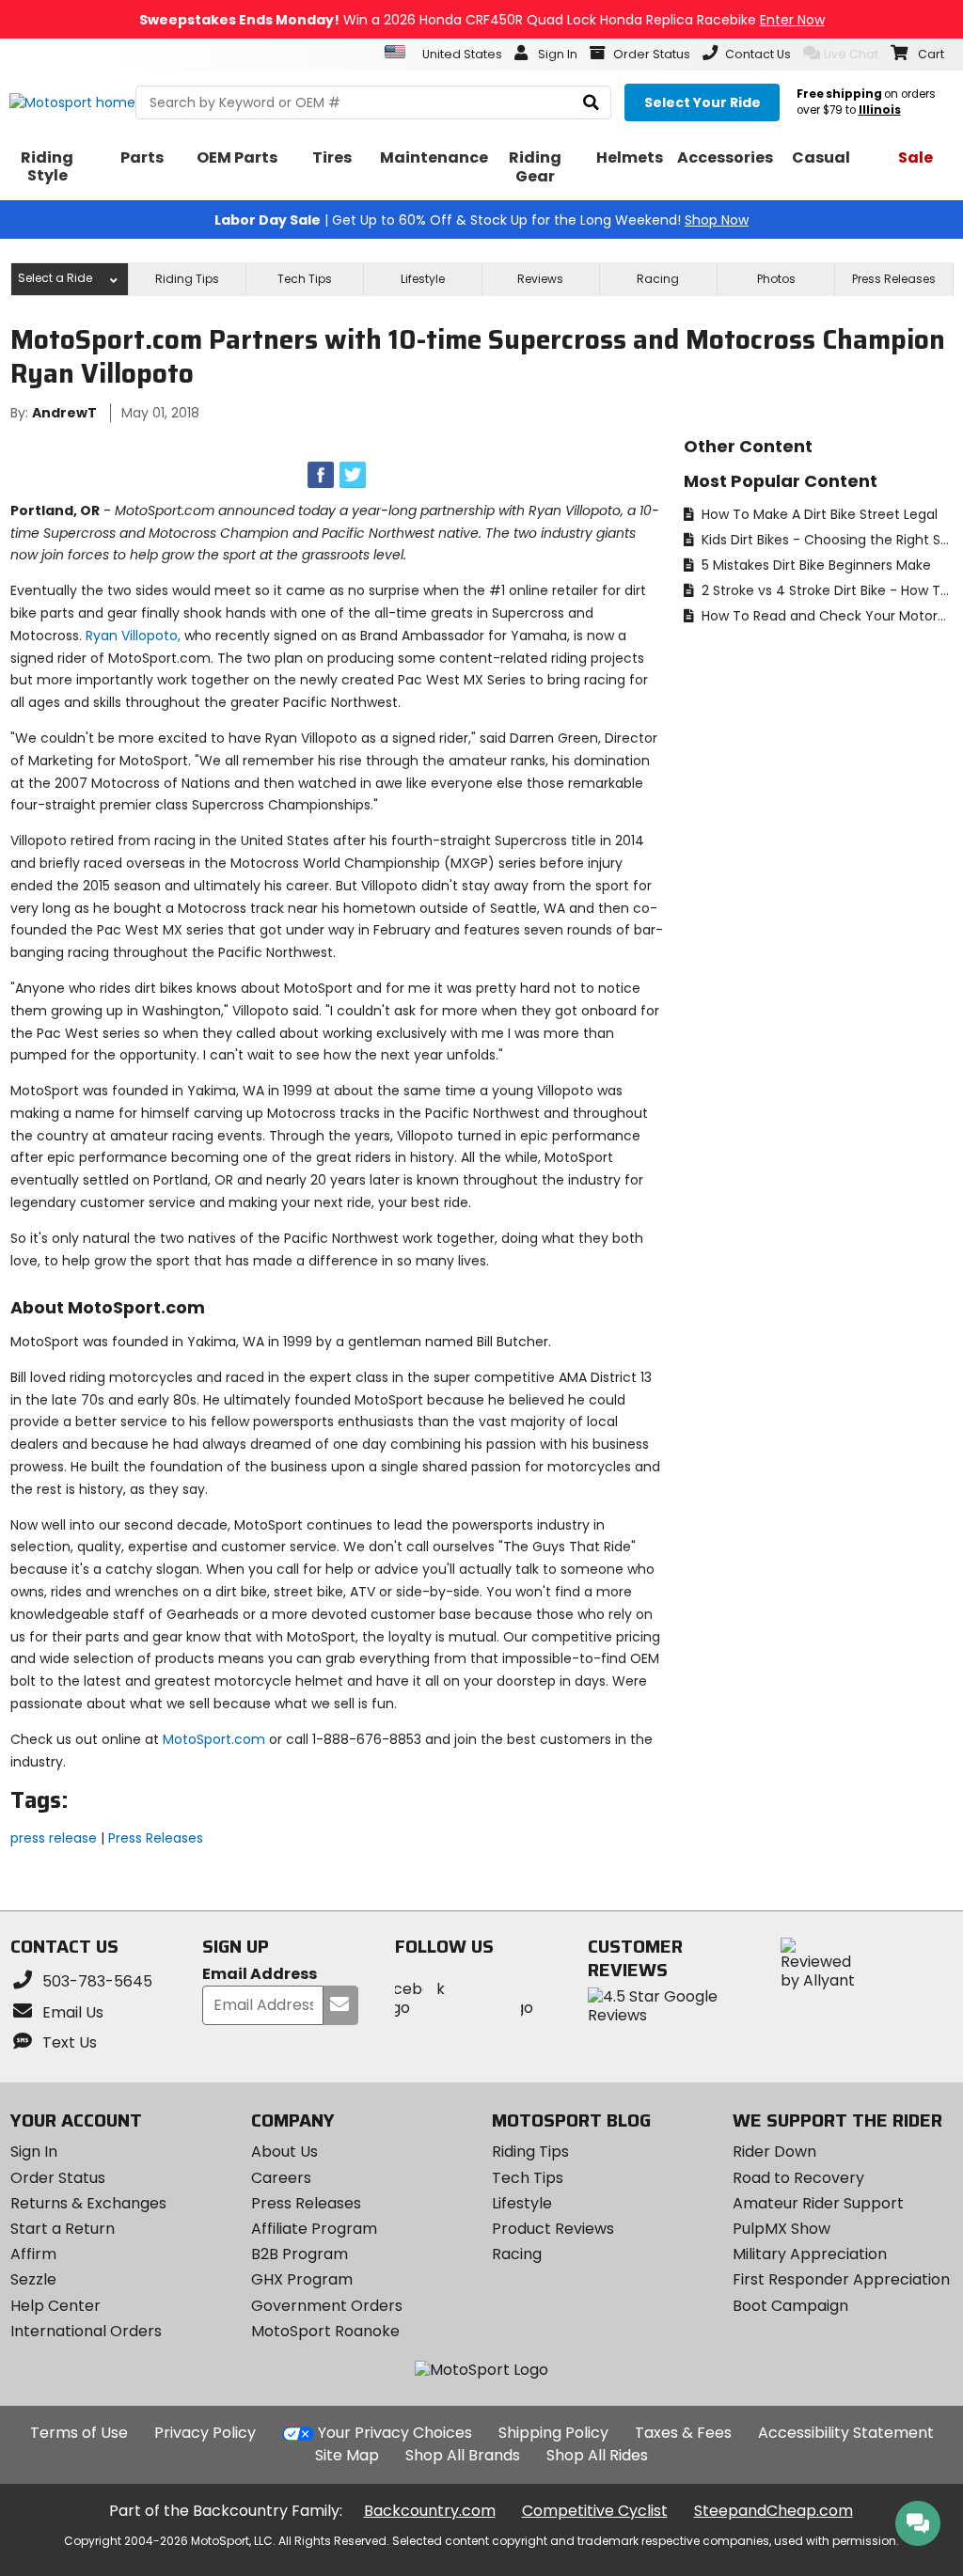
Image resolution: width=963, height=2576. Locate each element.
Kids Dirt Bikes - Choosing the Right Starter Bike (825, 540)
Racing (658, 279)
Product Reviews (553, 2229)
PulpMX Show (781, 2229)
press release (54, 1838)
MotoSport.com (214, 1739)
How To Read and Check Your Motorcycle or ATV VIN (825, 616)
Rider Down (774, 2152)
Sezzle (33, 2279)
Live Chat (851, 54)
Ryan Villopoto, (133, 636)
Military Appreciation (810, 2254)
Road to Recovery (798, 2178)
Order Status (58, 2178)
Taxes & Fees (683, 2433)
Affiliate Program (314, 2229)
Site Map (347, 2455)
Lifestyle (423, 279)
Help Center (55, 2306)
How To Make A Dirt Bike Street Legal (818, 514)
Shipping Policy (553, 2433)
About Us (284, 2152)
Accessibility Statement (846, 2433)
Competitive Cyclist (595, 2511)
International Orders (86, 2331)
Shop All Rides (597, 2455)
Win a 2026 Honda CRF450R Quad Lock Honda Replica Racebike (482, 20)
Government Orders (327, 2306)
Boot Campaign (790, 2306)
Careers (281, 2178)
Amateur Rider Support (818, 2203)
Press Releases (894, 279)
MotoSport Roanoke (325, 2331)
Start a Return (63, 2229)
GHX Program (302, 2279)
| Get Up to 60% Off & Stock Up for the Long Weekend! (481, 220)
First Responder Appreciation (841, 2279)
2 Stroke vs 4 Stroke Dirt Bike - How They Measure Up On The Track (825, 590)
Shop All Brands (463, 2455)
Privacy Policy (205, 2433)
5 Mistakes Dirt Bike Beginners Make (814, 565)
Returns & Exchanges (88, 2203)
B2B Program (300, 2254)
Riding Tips (187, 279)
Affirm (33, 2254)
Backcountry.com (430, 2511)
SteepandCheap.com (774, 2511)
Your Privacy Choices (395, 2433)
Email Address (260, 1975)
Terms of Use (79, 2433)
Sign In (34, 2152)
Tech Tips (305, 279)
